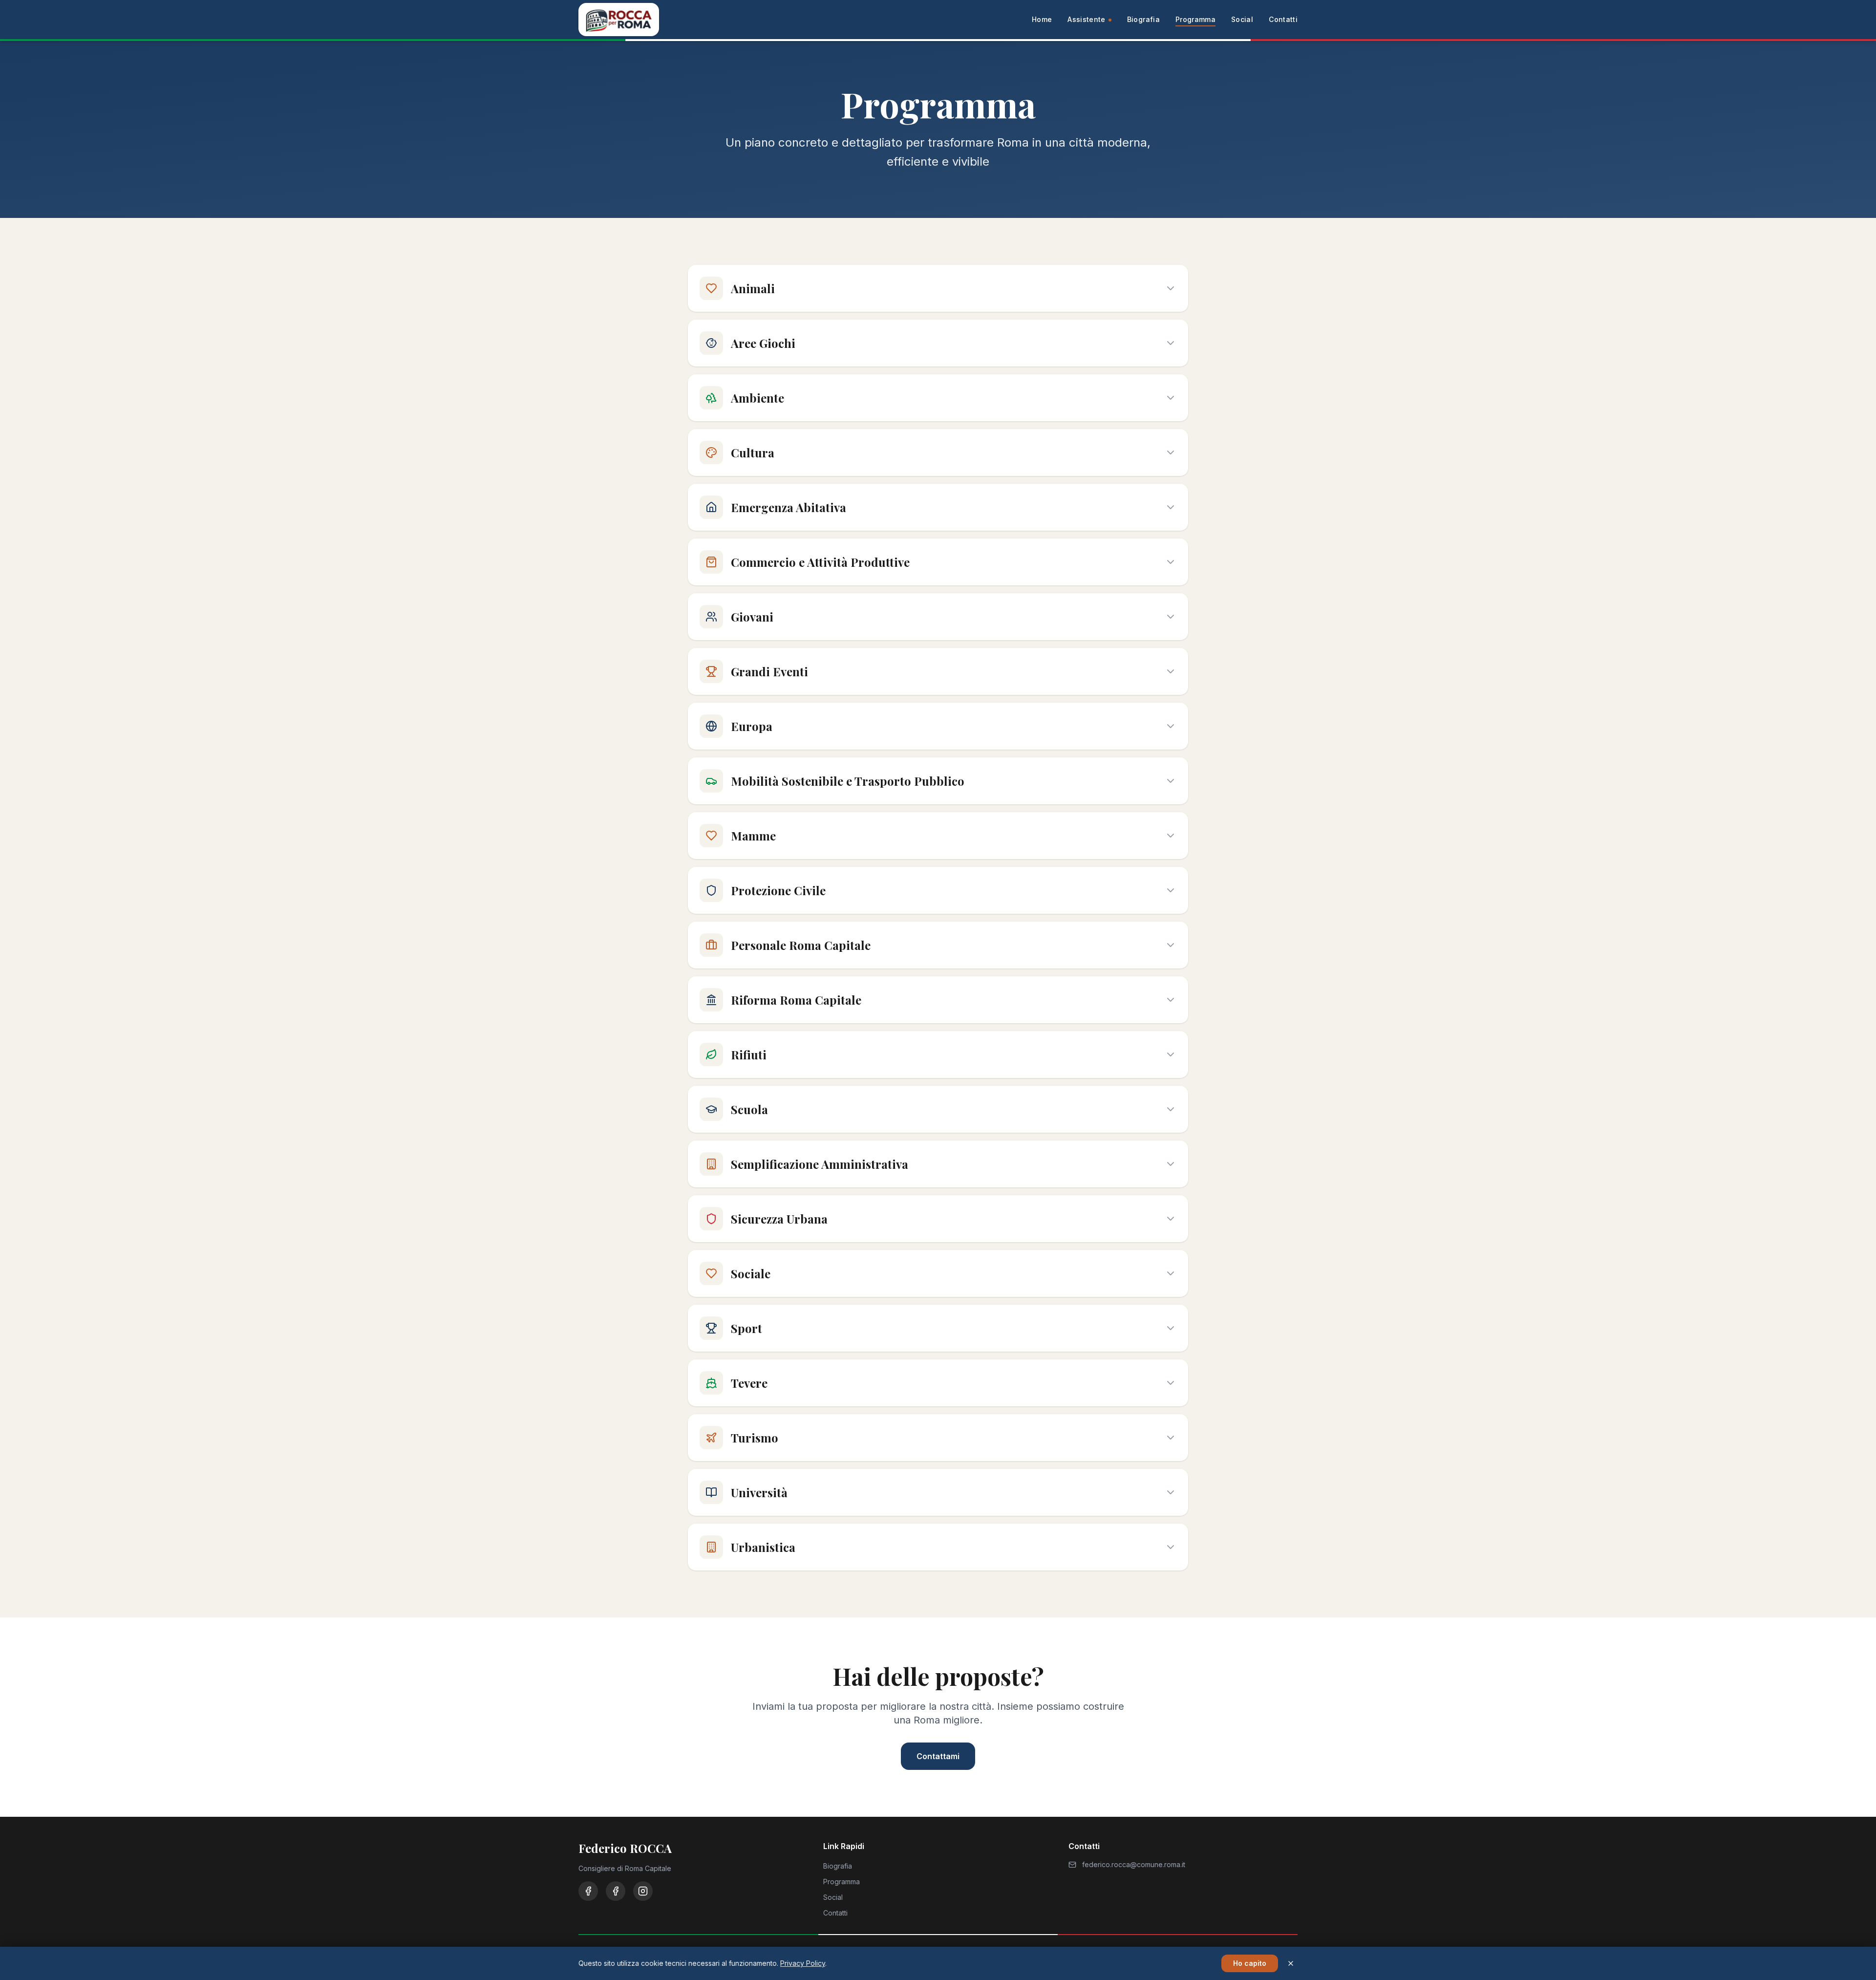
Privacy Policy (803, 1963)
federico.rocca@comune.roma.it (1134, 1864)
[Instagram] (643, 1891)
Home (1042, 19)
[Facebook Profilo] (588, 1891)
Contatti (1283, 19)
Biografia (1143, 19)
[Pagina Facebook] (616, 1891)
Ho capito (1250, 1963)
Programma (1195, 19)
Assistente (1087, 19)
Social (1242, 19)
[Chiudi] (1291, 1963)
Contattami (938, 1756)
